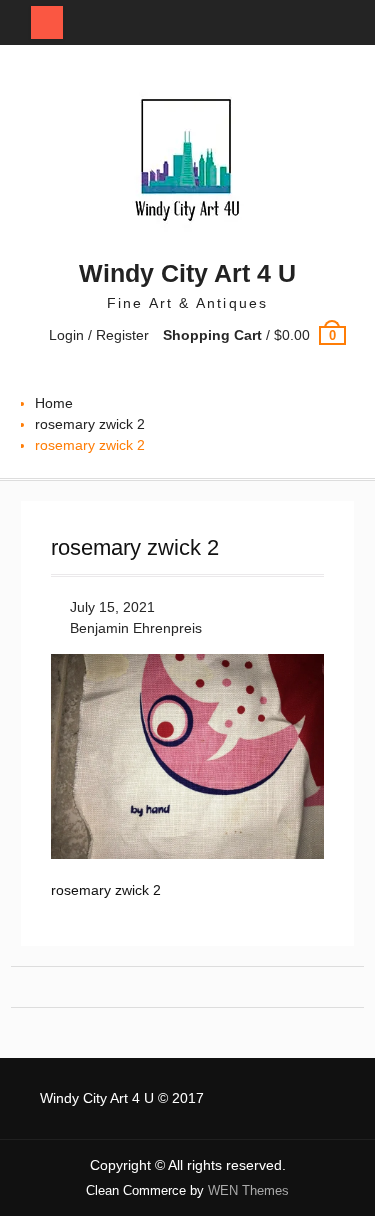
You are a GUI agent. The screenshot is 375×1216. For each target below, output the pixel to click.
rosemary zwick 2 (90, 424)
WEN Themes (248, 1190)
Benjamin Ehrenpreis (136, 628)
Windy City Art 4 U (187, 273)
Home (54, 403)
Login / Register (99, 335)
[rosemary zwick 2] (188, 854)
